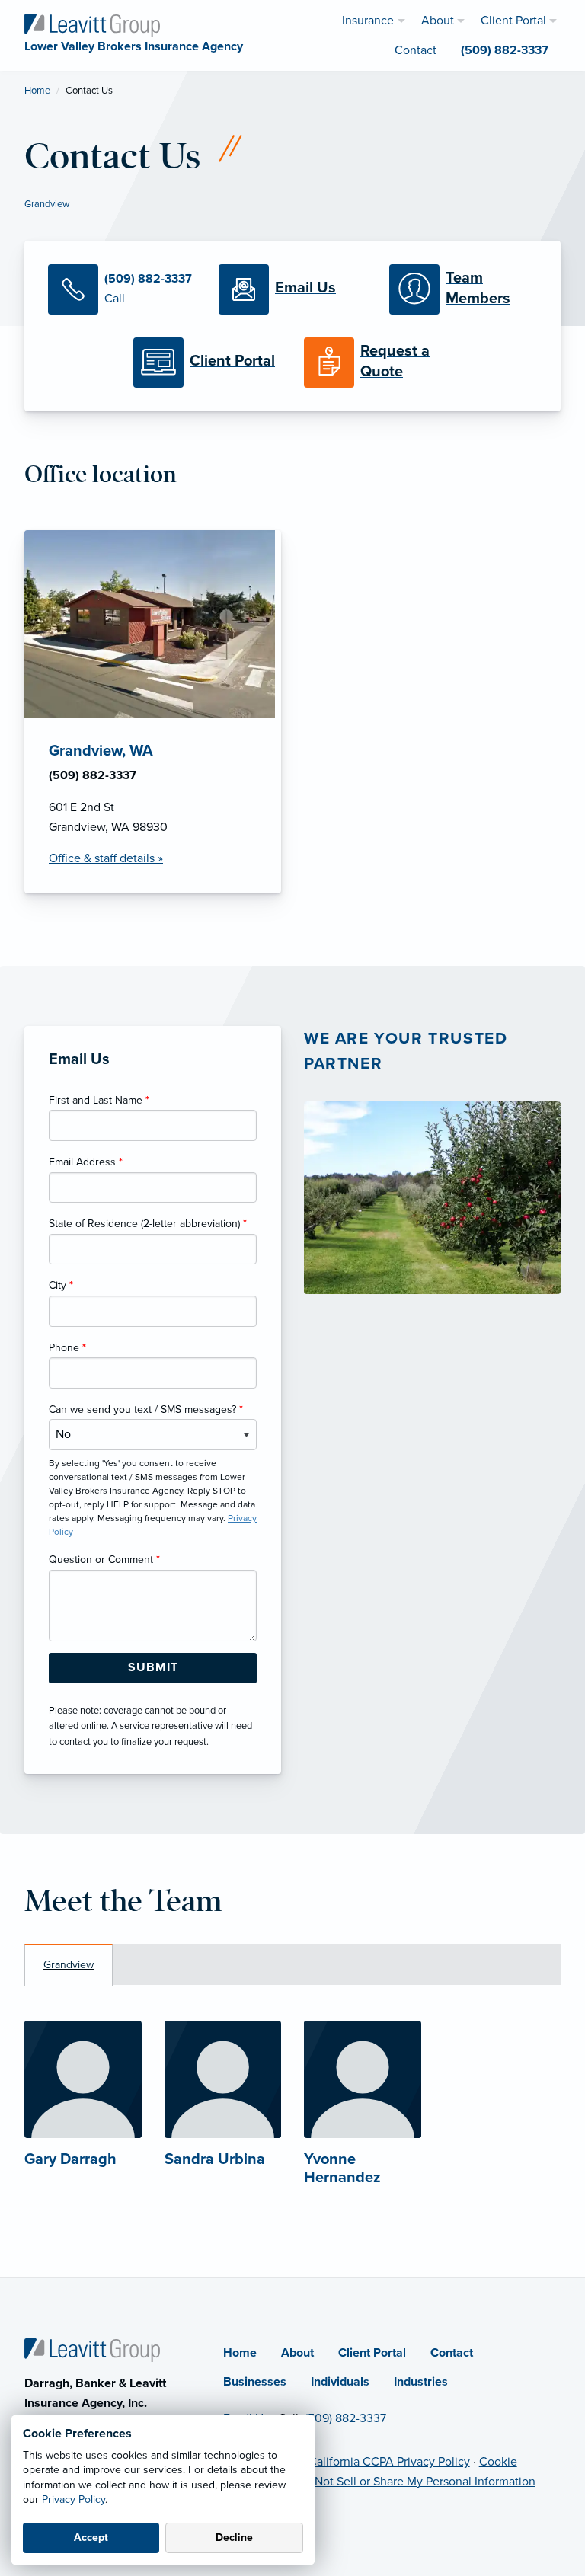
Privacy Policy (74, 2499)
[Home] (92, 2349)
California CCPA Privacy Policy (389, 2462)
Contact (452, 2353)
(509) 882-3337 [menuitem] (505, 50)
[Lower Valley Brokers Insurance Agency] (92, 24)
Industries (421, 2382)
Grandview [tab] (69, 1965)
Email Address (86, 1162)
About (297, 2353)
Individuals (340, 2382)
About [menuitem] (438, 21)
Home (37, 91)
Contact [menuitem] (416, 50)
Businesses (255, 2382)
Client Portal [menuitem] (513, 21)
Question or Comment (104, 1560)
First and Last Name (99, 1100)
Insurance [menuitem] (368, 21)
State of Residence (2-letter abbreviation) (148, 1224)
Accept (91, 2538)
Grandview (47, 204)
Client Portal (372, 2353)
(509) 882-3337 (345, 2418)
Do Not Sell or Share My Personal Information (416, 2482)
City (61, 1285)
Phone (67, 1348)
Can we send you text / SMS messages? (146, 1409)
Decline (234, 2538)
